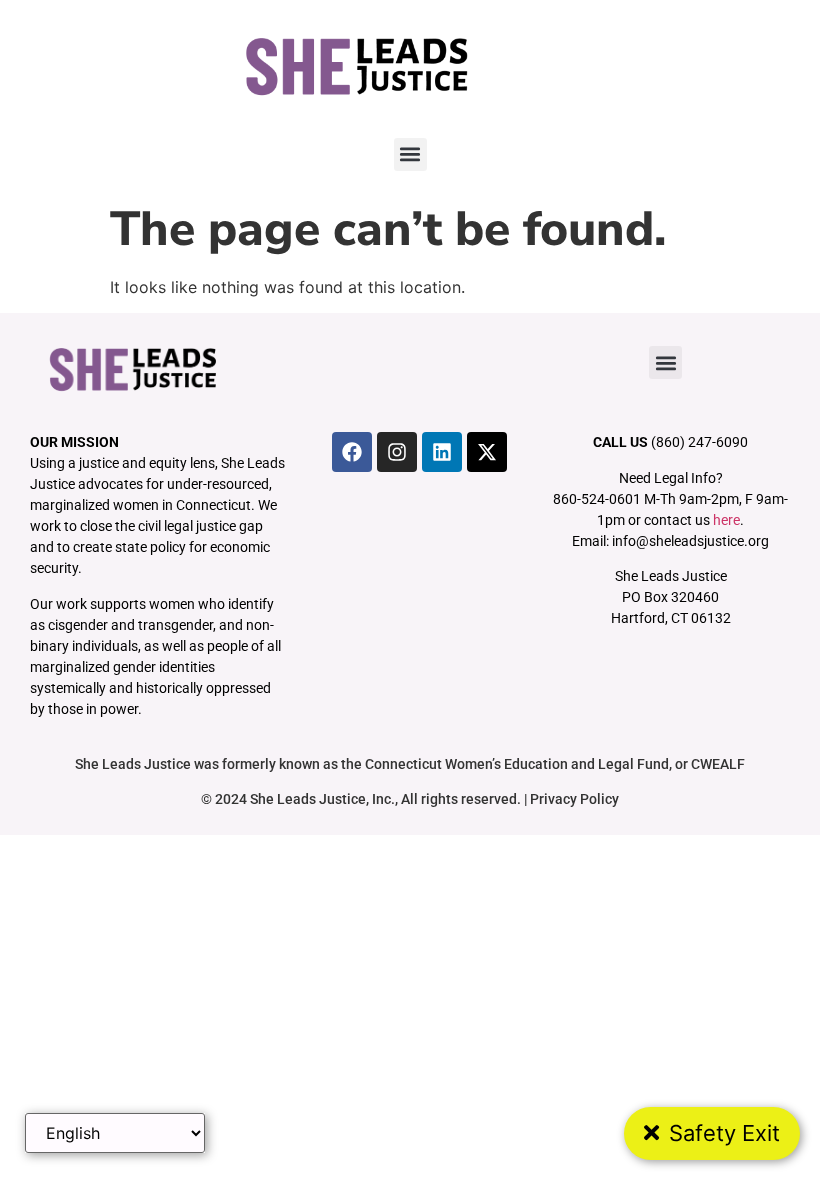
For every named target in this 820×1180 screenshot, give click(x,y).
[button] (410, 154)
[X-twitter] (487, 452)
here (726, 520)
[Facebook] (352, 452)
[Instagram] (397, 452)
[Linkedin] (442, 452)
